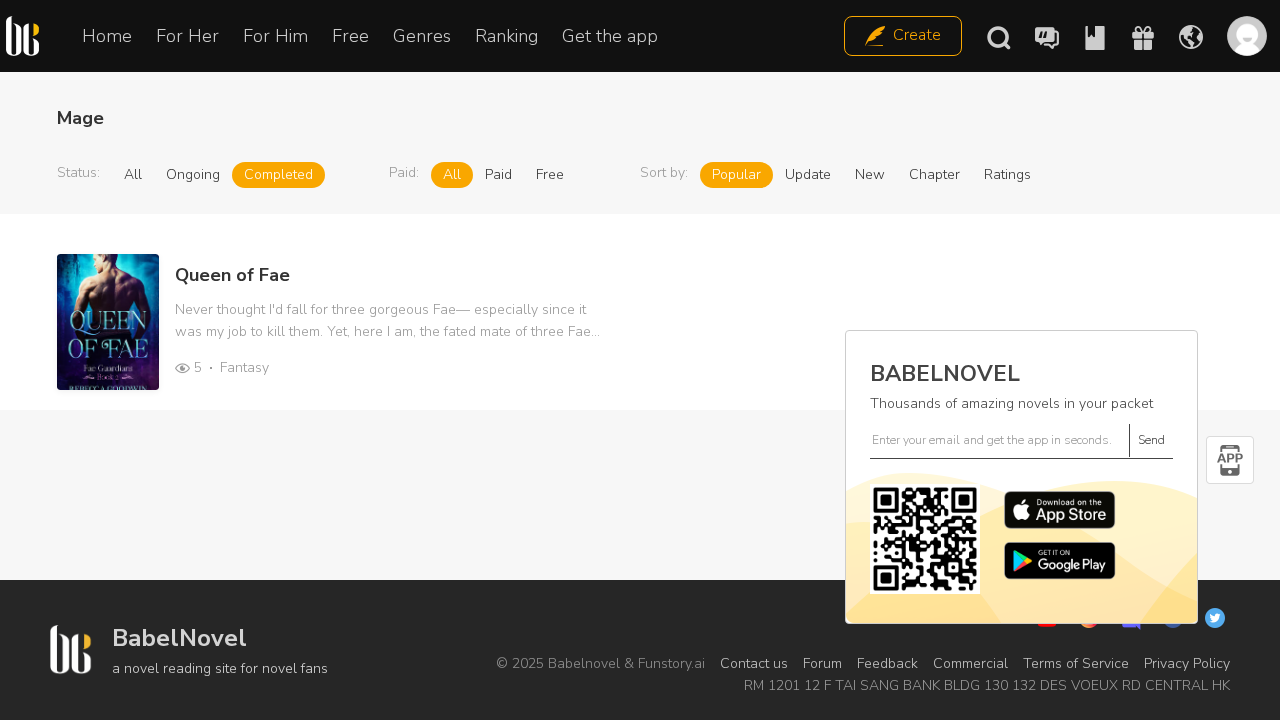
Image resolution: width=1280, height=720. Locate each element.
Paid (498, 174)
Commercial (970, 663)
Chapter (934, 174)
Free (350, 36)
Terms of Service (1076, 663)
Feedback (887, 663)
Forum (822, 663)
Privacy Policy (1187, 663)
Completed (278, 174)
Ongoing (193, 174)
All (133, 174)
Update (808, 174)
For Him (275, 36)
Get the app (610, 36)
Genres (422, 36)
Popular (736, 174)
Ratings (1007, 174)
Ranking (506, 36)
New (870, 174)
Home (107, 36)
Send (1151, 440)
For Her (187, 36)
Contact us (754, 663)
